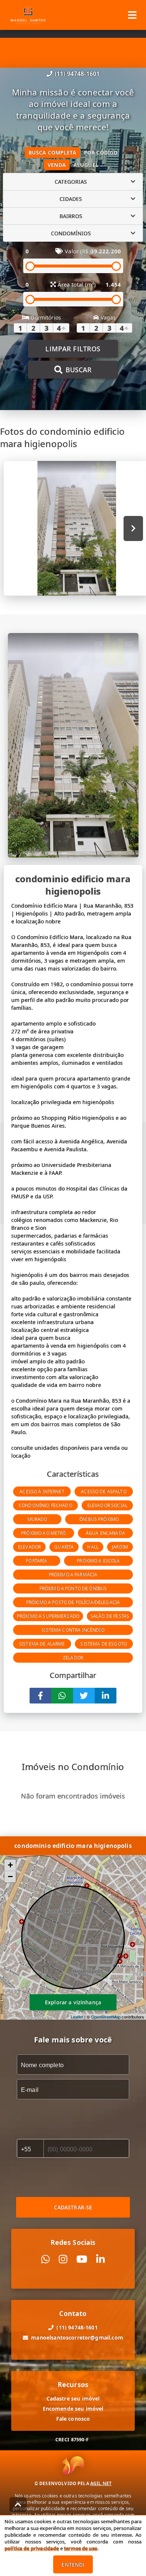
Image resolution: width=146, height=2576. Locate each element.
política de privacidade (32, 2548)
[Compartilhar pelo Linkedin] (106, 1696)
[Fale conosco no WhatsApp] (45, 2259)
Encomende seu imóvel (73, 2409)
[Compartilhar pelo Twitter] (84, 1696)
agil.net (101, 2483)
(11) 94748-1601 (77, 74)
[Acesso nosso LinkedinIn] (101, 2259)
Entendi (73, 2565)
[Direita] (133, 528)
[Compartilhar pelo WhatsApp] (62, 1696)
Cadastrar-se (73, 2207)
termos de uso (81, 2548)
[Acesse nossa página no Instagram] (63, 2259)
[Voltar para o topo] (18, 2505)
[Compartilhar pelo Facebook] (40, 1696)
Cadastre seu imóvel (73, 2398)
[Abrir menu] (132, 15)
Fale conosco (73, 2419)
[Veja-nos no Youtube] (82, 2259)
